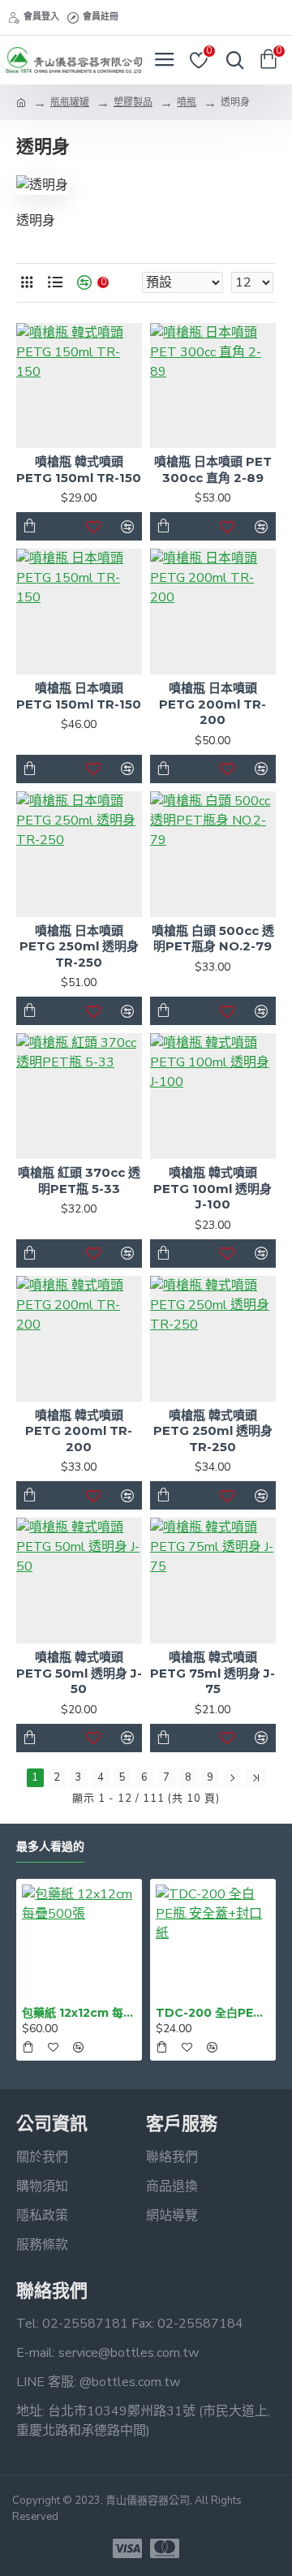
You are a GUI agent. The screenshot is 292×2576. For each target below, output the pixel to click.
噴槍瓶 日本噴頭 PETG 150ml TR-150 (79, 696)
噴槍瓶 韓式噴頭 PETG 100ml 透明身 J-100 (213, 1188)
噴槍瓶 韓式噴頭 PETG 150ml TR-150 (79, 470)
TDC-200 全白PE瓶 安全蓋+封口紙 (213, 2013)
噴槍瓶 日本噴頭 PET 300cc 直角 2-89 (213, 470)
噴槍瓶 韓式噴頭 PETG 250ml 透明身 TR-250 (213, 1431)
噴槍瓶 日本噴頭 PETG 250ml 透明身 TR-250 (79, 946)
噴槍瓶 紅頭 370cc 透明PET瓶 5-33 (79, 1180)
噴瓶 (187, 102)
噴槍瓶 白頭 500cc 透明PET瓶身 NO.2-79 (213, 939)
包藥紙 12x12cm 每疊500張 (79, 2013)
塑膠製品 (133, 102)
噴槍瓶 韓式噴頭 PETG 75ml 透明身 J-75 (213, 1673)
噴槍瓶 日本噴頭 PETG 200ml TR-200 (213, 704)
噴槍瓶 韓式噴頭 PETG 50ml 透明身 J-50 (79, 1673)
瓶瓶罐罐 (70, 102)
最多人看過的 (50, 1847)
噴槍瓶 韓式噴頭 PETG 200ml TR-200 (79, 1431)
